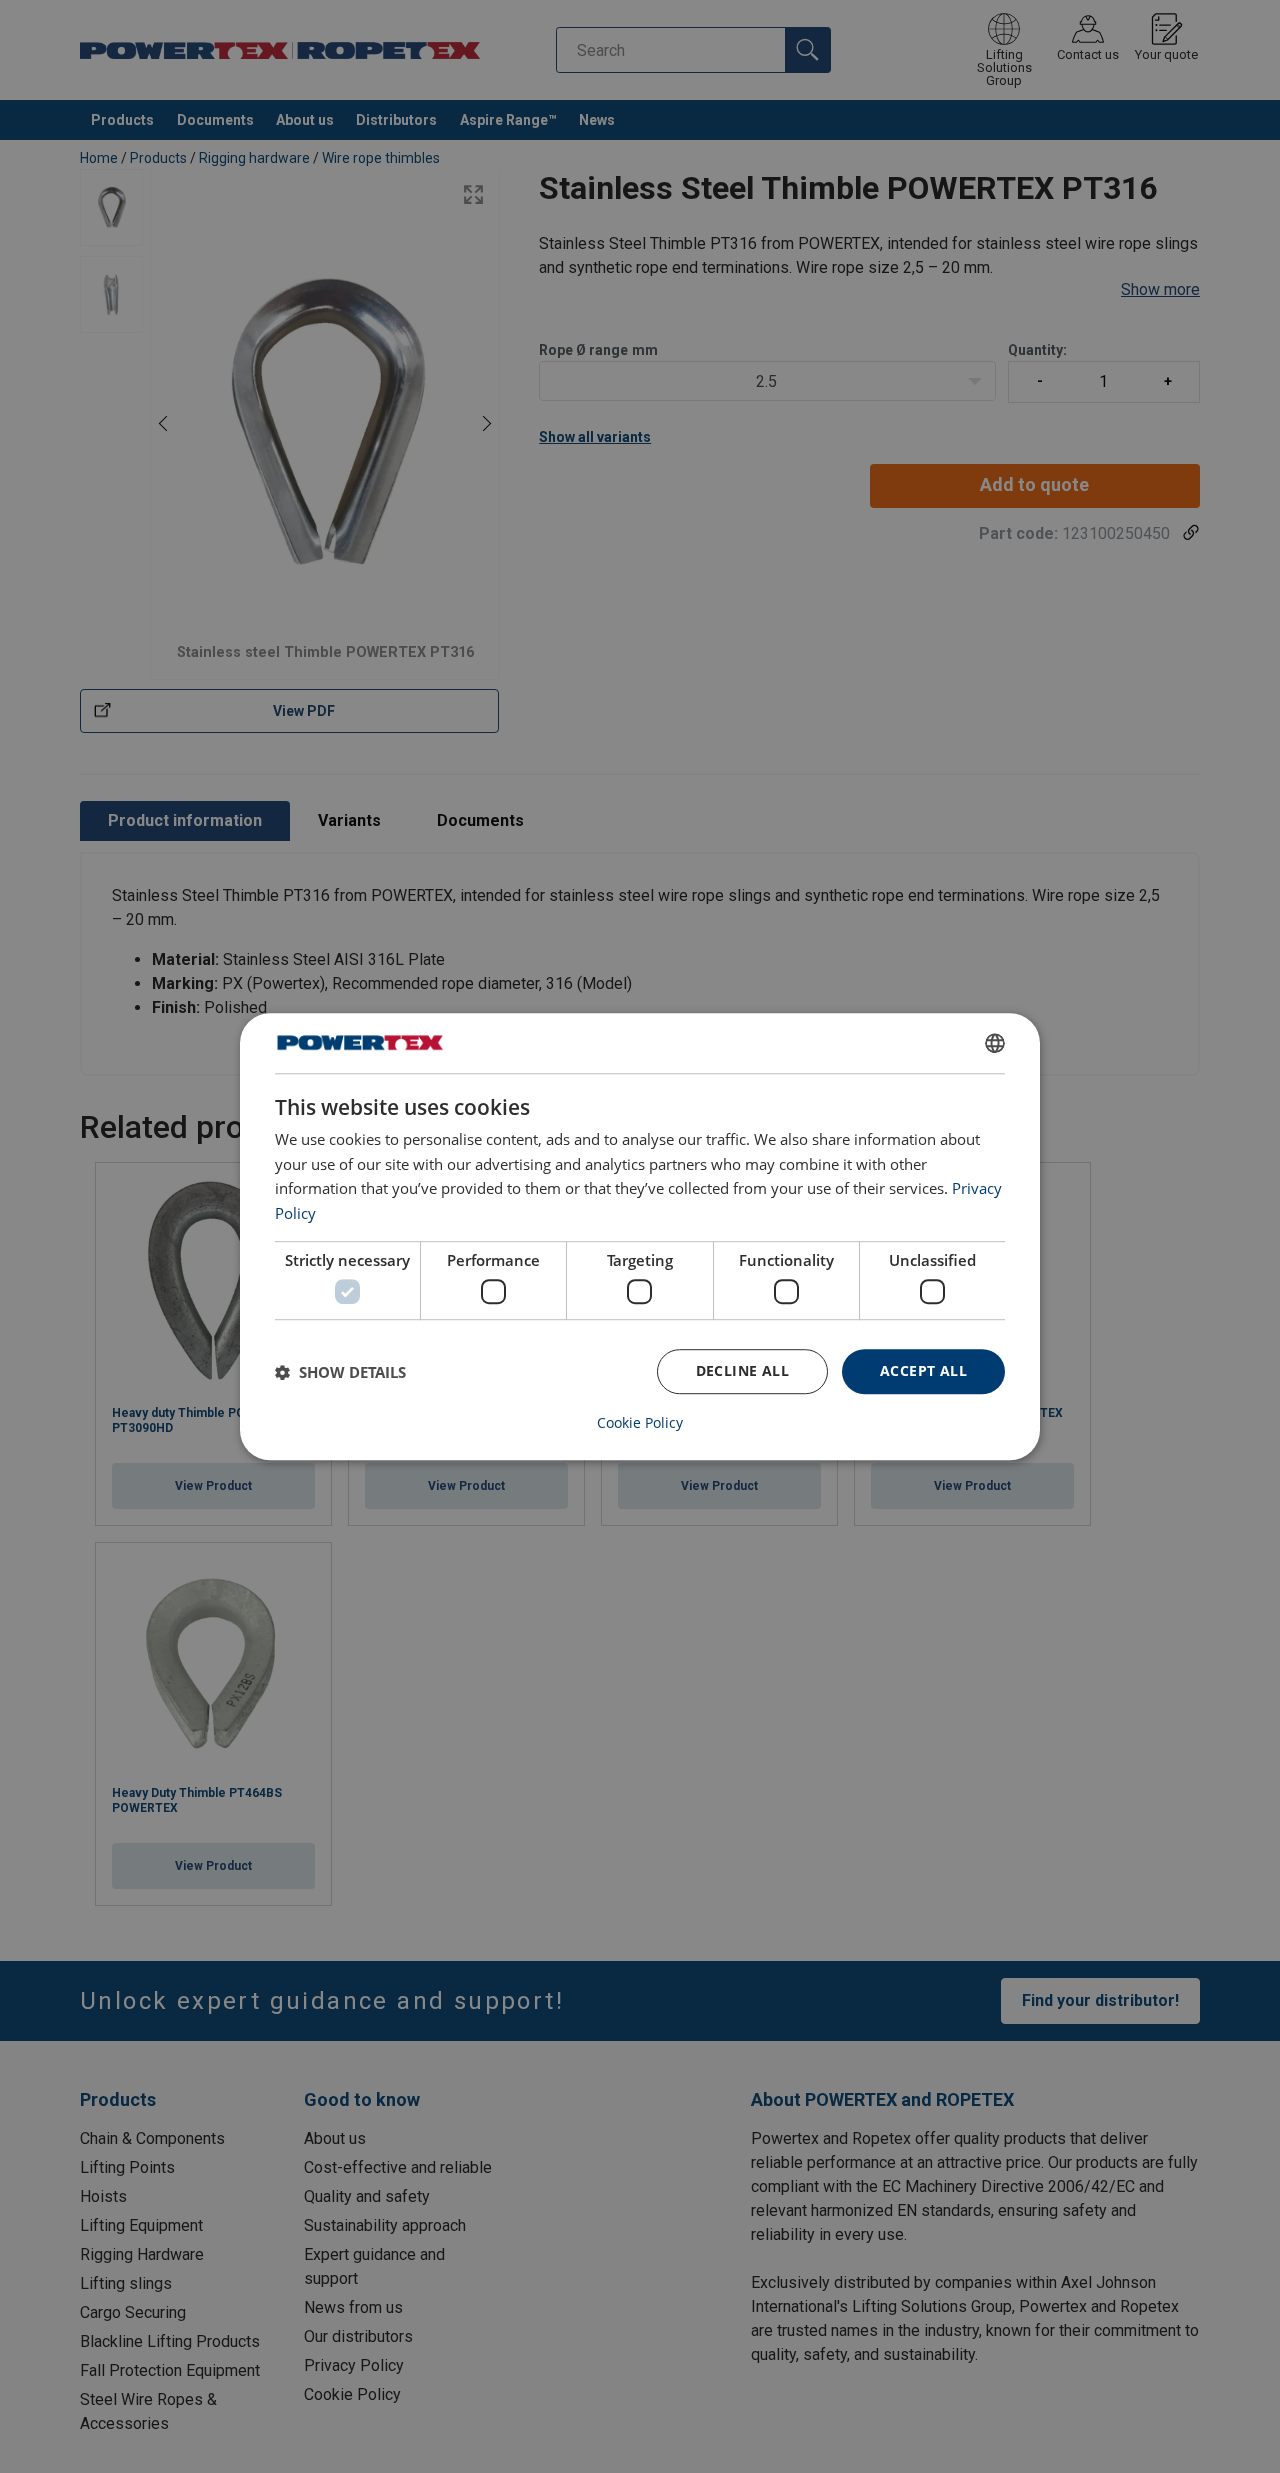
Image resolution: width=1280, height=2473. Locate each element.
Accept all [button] (923, 1371)
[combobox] (995, 1043)
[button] (340, 1372)
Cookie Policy (640, 1423)
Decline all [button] (742, 1371)
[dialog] (640, 1237)
